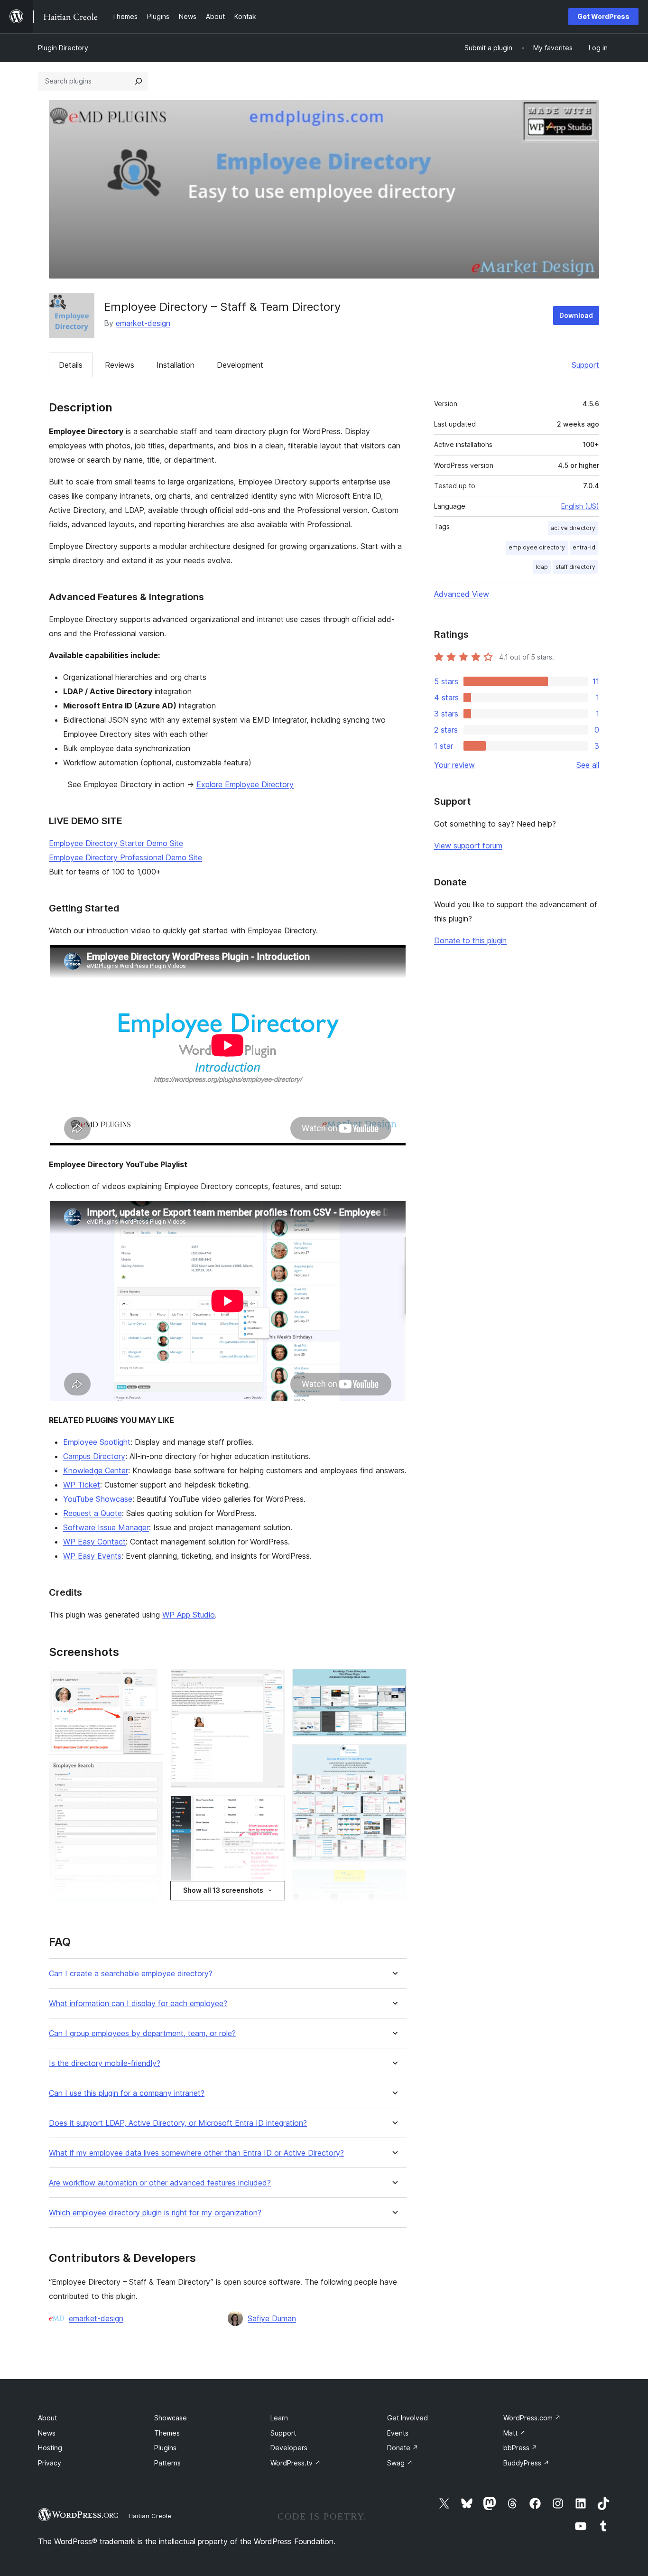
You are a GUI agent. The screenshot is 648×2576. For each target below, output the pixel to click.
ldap (542, 567)
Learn (279, 2418)
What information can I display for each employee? (138, 2004)
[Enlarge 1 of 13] (150, 1682)
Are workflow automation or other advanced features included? (160, 2183)
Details (71, 365)
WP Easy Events (92, 1556)
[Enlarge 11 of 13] (394, 1882)
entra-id (584, 547)
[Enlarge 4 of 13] (272, 1682)
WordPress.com (532, 2418)
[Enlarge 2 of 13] (150, 1775)
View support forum (468, 846)
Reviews (120, 365)
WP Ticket (82, 1485)
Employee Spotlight (97, 1442)
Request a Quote (93, 1513)
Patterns (167, 2463)
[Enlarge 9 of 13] (394, 1682)
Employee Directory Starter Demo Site (116, 843)
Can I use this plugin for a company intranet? (127, 2093)
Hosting (50, 2448)
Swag (400, 2463)
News (47, 2433)
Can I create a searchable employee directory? (131, 1974)
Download (576, 315)
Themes (167, 2433)
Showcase (171, 2418)
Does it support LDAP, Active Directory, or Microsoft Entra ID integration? (178, 2123)
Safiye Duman (272, 2318)
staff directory (575, 567)
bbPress (520, 2448)
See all (588, 765)
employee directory (537, 547)
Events (398, 2433)
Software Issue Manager (106, 1527)
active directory (573, 528)
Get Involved (407, 2418)
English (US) (580, 506)
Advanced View (462, 594)
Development (240, 365)
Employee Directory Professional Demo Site (125, 857)
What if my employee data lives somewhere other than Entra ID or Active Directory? (196, 2153)
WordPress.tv (296, 2463)
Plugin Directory (63, 48)
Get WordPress (603, 16)
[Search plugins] (139, 81)
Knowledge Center (96, 1470)
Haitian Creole (150, 2516)
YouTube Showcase (98, 1499)
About (47, 2418)
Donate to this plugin (470, 940)
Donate (403, 2448)
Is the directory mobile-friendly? (105, 2063)
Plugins (165, 2448)
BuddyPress (526, 2463)
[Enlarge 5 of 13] (272, 1808)
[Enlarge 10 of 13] (394, 1757)
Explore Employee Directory (245, 784)
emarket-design (143, 323)
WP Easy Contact (94, 1542)
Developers (289, 2448)
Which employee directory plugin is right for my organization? (155, 2213)
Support (585, 365)
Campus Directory (94, 1456)
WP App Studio (189, 1615)
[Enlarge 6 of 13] (272, 1906)
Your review (454, 765)
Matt (514, 2433)
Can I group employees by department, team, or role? (142, 2033)
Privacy (50, 2463)
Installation (176, 365)
